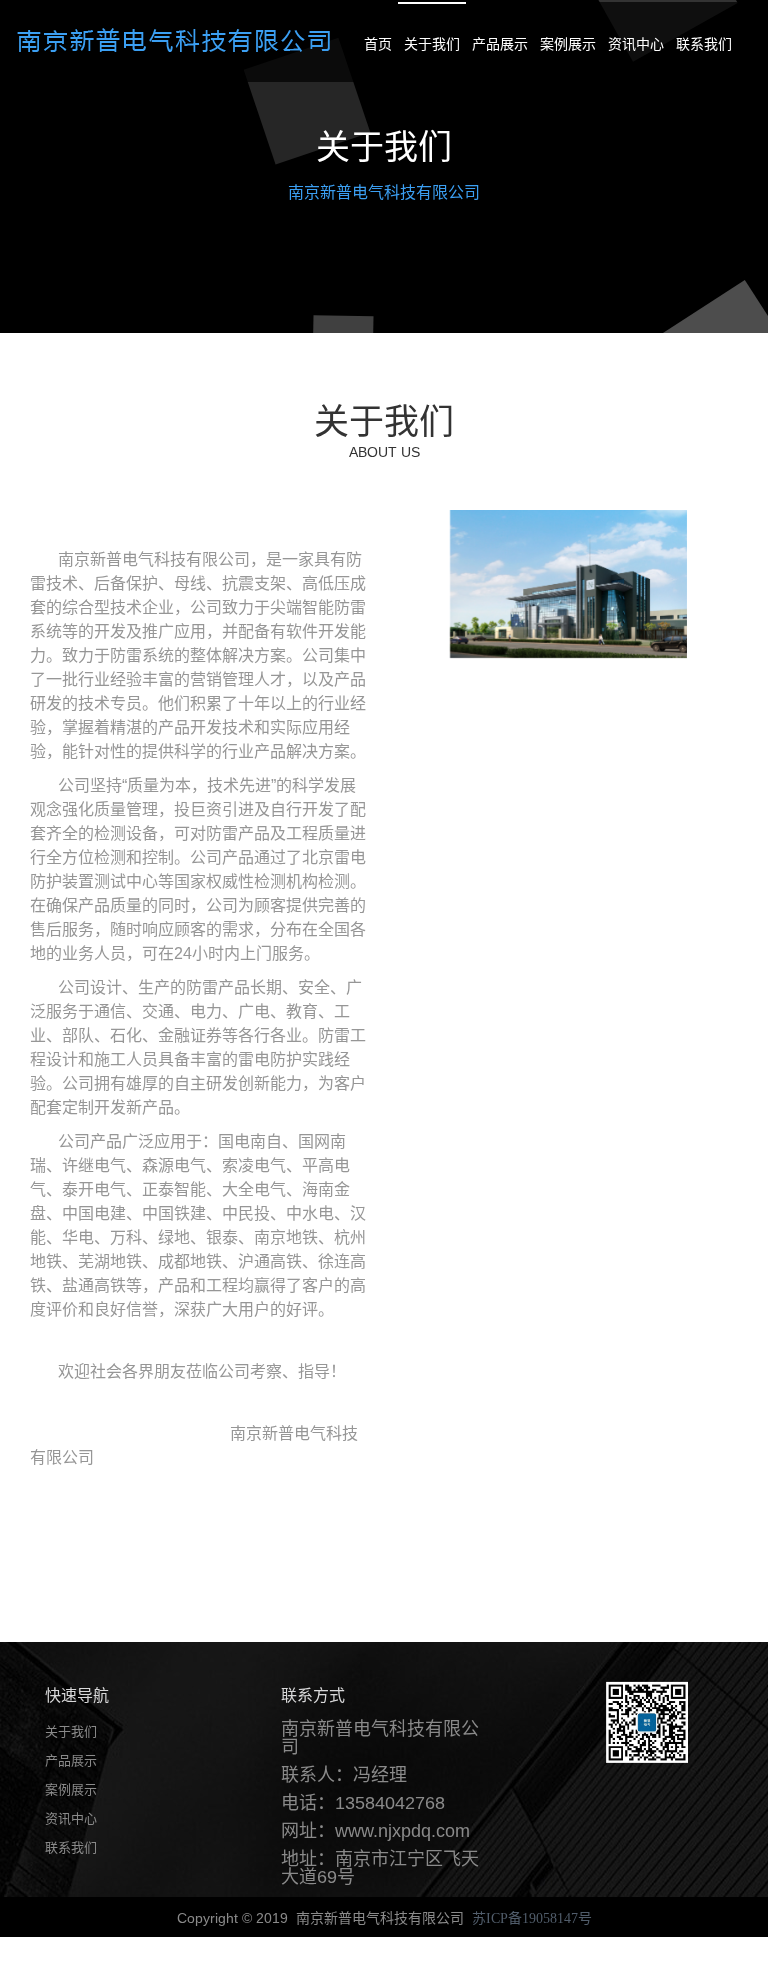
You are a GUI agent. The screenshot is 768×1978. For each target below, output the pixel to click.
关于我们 (432, 44)
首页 (378, 44)
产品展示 (500, 44)
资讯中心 (636, 44)
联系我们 (704, 44)
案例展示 (568, 44)
